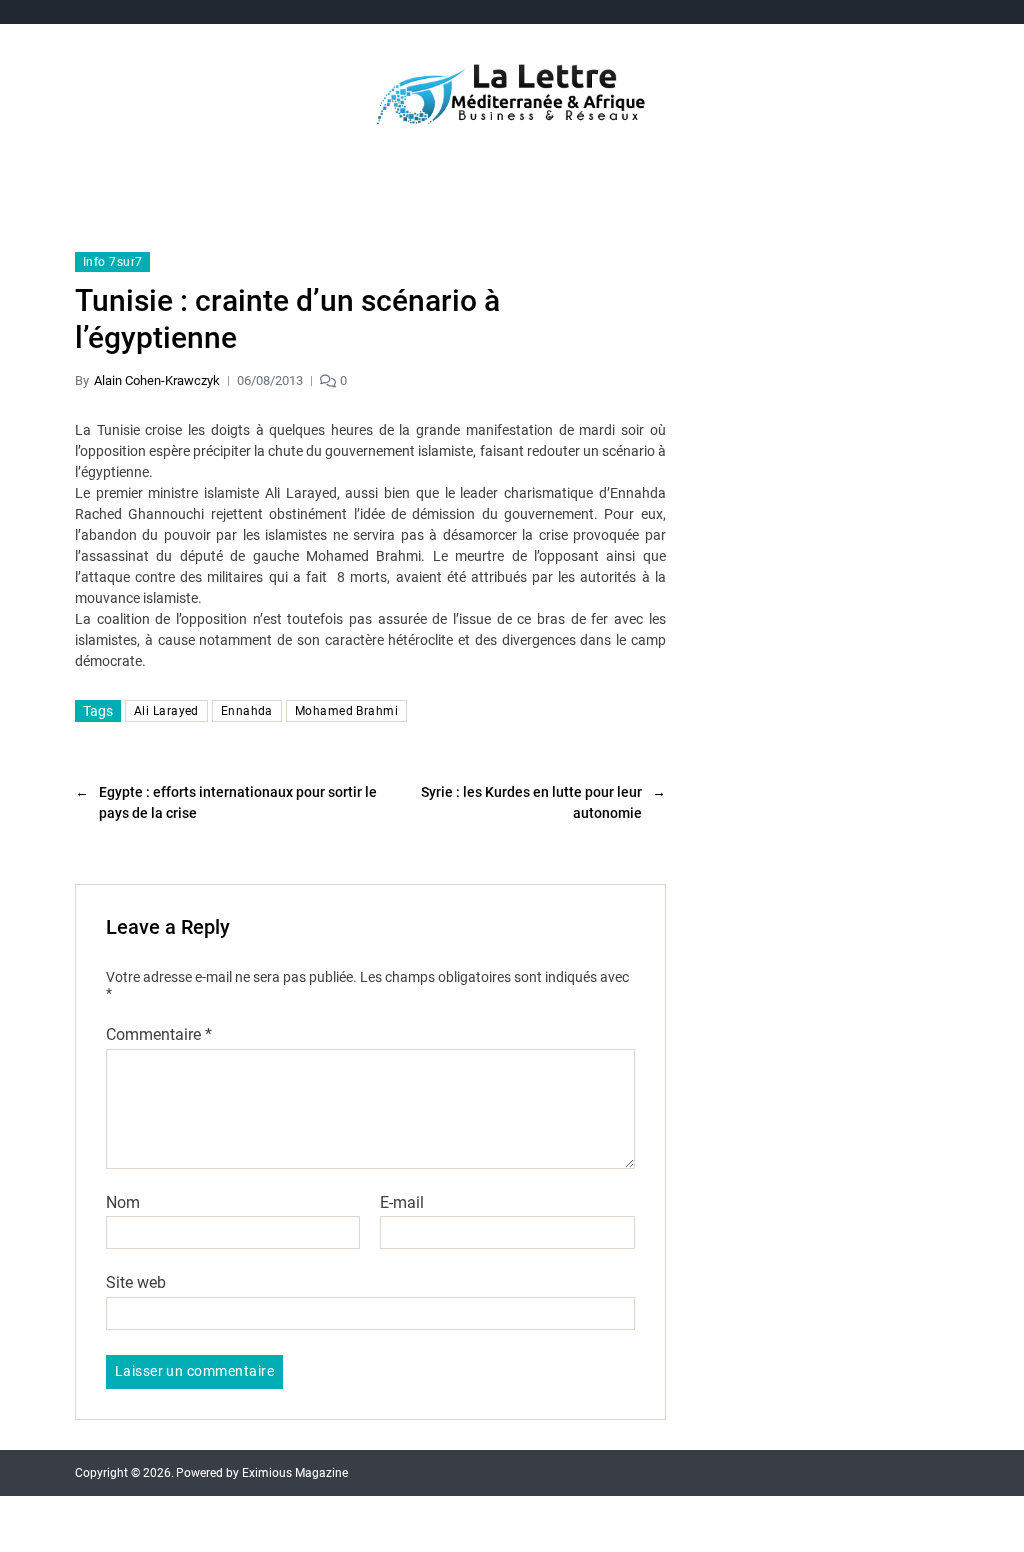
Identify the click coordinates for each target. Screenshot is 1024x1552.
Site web (136, 1282)
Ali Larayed (166, 711)
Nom (123, 1203)
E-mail (402, 1203)
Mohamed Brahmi (346, 711)
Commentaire (159, 1035)
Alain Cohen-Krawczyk (157, 380)
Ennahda (247, 711)
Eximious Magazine (295, 1473)
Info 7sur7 (112, 262)
